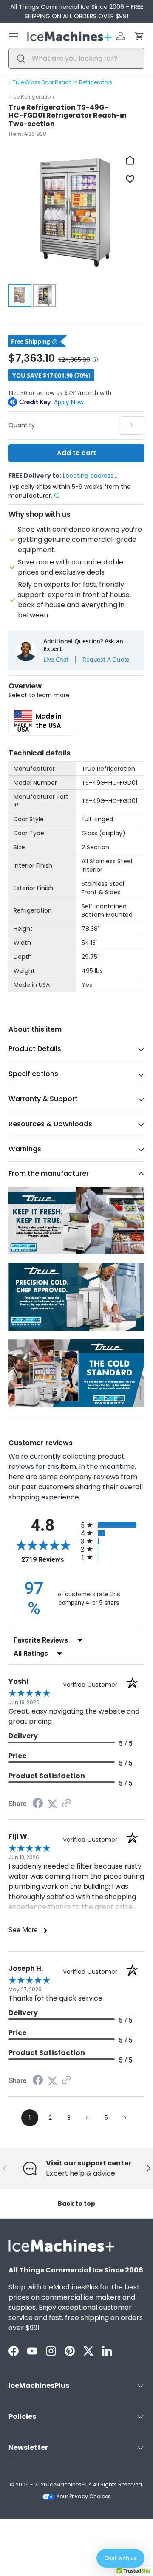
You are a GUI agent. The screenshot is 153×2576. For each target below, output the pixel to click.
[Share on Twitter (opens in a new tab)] (52, 1804)
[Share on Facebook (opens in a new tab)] (38, 1804)
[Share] (130, 160)
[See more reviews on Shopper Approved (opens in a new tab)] (66, 1804)
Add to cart (76, 453)
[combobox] (76, 58)
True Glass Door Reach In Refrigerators (62, 82)
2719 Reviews (49, 1560)
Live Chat (56, 660)
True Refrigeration (31, 97)
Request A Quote (106, 660)
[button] (139, 36)
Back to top (76, 2204)
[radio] (113, 1525)
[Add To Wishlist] (130, 179)
